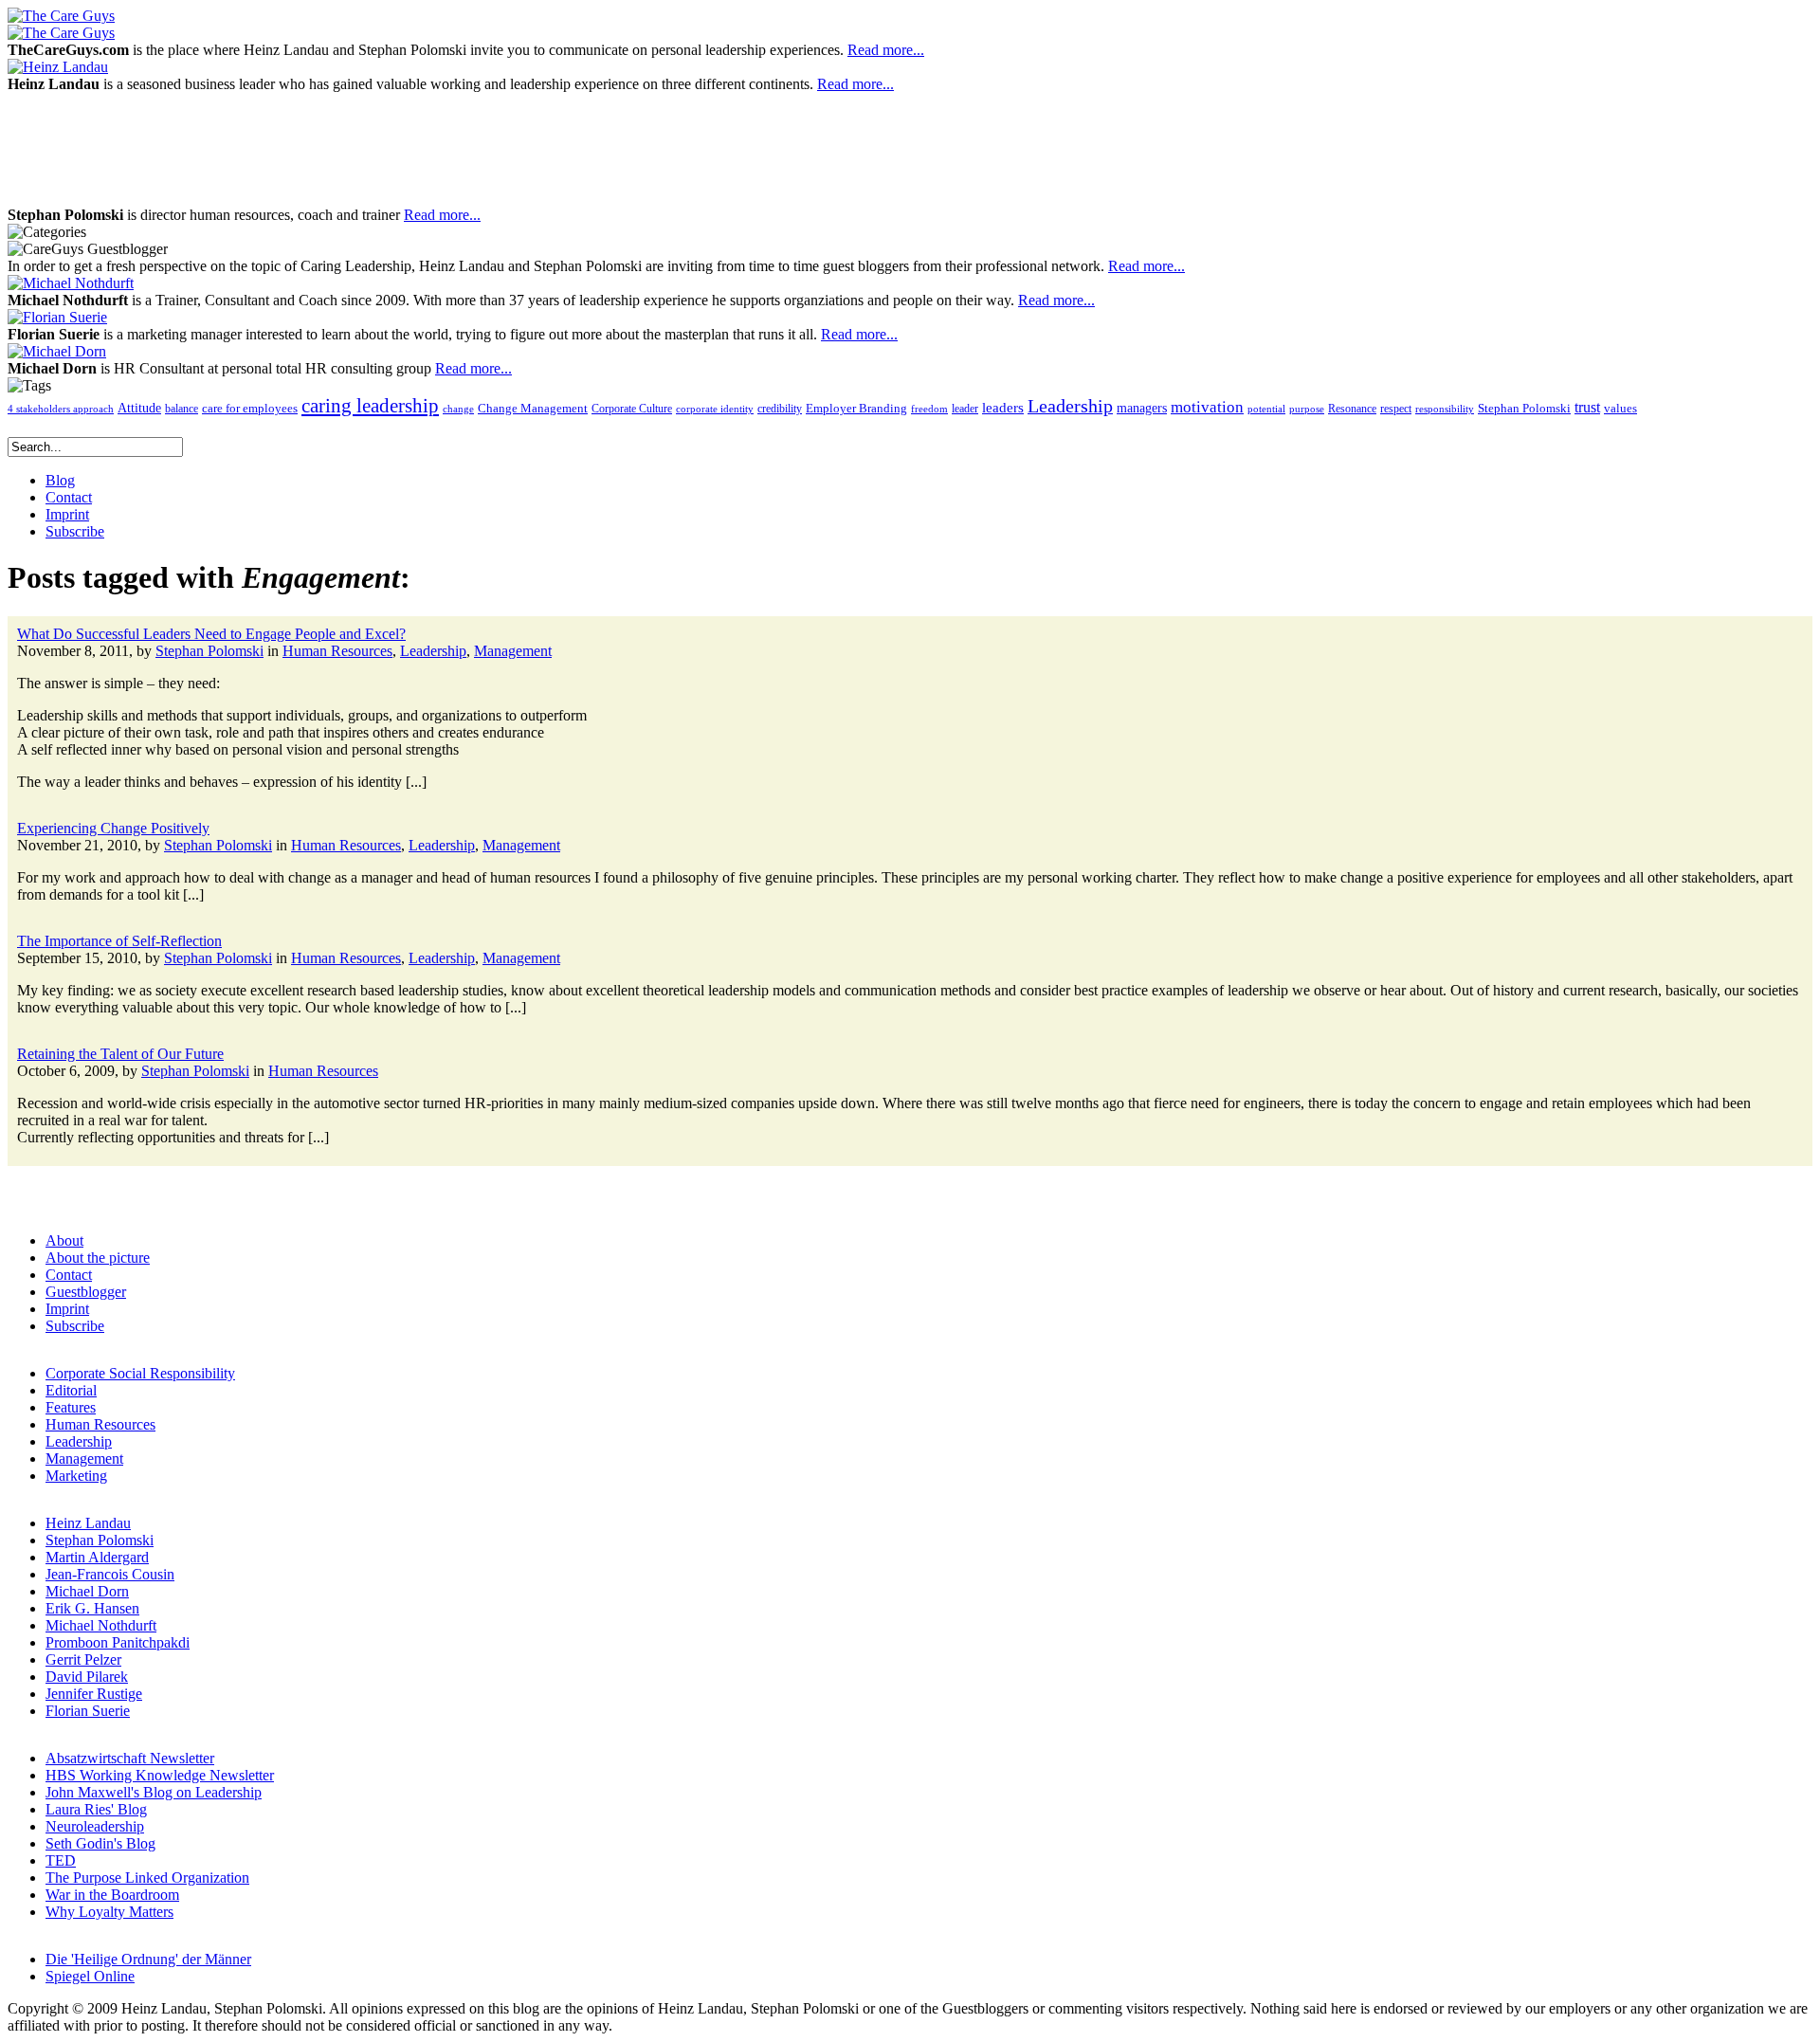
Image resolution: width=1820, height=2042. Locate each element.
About (64, 1240)
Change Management (533, 408)
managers (1142, 408)
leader (965, 409)
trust (1587, 408)
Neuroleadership (95, 1826)
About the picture (98, 1258)
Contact (69, 1275)
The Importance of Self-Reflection (119, 941)
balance (182, 409)
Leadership (1070, 406)
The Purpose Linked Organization (147, 1878)
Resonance (1352, 409)
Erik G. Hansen (92, 1608)
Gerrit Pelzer (83, 1659)
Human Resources (337, 651)
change (458, 409)
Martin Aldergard (97, 1557)
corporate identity (715, 409)
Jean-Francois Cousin (110, 1574)
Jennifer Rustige (94, 1694)
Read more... (886, 50)
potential (1266, 409)
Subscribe (75, 1326)
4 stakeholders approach (61, 409)
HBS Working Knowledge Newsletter (160, 1775)
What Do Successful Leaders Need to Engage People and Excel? (211, 634)
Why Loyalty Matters (109, 1912)
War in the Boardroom (112, 1895)
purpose (1307, 409)
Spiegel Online (90, 1976)
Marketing (76, 1476)
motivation (1207, 407)
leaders (1003, 408)
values (1620, 409)
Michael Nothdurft (101, 1625)
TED (61, 1860)
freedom (929, 409)
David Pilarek (87, 1677)
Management (513, 651)
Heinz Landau (88, 1523)
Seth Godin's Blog (100, 1843)
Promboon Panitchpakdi (118, 1642)
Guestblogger (86, 1292)
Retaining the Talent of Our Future (120, 1054)
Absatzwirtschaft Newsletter (130, 1758)
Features (71, 1407)
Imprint (67, 1309)
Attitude (139, 408)
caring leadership (370, 406)
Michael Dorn (87, 1591)
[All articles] (61, 16)
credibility (780, 409)
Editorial (71, 1390)
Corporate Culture (632, 409)
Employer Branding (856, 409)
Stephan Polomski (1524, 408)
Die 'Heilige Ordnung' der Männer (148, 1959)
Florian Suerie (88, 1711)
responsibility (1445, 409)
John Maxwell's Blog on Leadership (154, 1792)
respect (1396, 409)
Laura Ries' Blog (96, 1809)
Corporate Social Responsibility (140, 1373)
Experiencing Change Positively (113, 828)
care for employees (250, 409)
